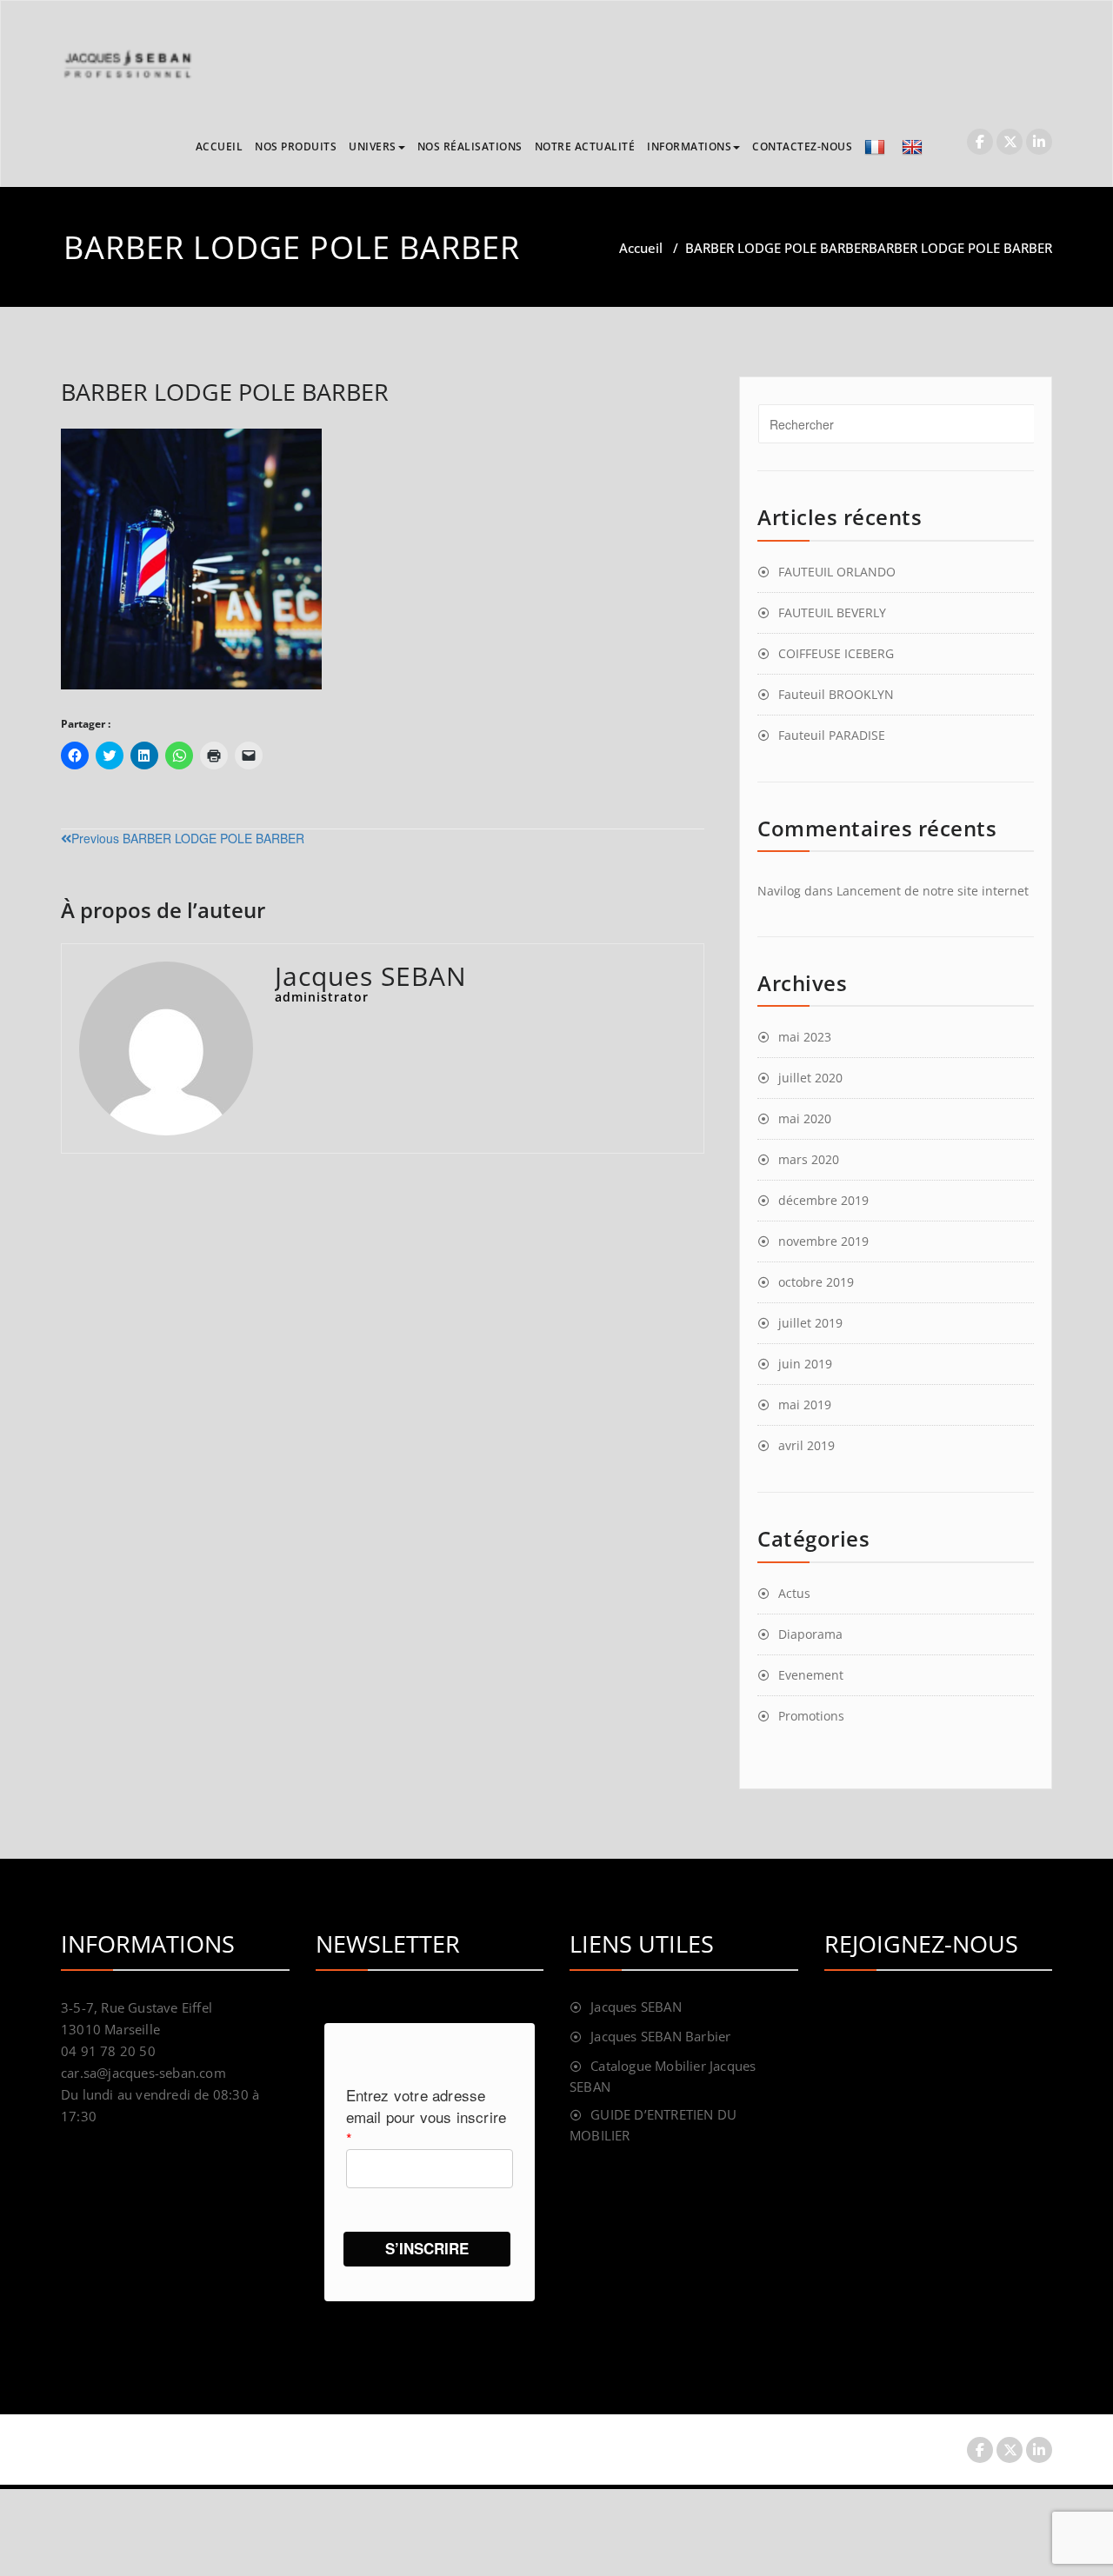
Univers (373, 146)
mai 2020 (805, 1118)
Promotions (811, 1716)
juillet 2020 (810, 1078)
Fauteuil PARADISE (832, 735)
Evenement (811, 1675)
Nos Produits (296, 146)
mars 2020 (809, 1159)
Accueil (220, 146)
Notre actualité (585, 146)
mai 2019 (805, 1404)
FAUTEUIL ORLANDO (837, 572)
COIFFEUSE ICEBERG (836, 653)
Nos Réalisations (470, 146)
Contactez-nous (802, 146)
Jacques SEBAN (636, 2007)
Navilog (779, 891)
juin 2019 (805, 1364)
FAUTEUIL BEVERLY (832, 612)
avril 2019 (806, 1445)
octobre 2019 (816, 1282)
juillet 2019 (810, 1323)
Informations (689, 146)
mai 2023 (805, 1037)
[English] (914, 147)
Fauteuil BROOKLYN (836, 694)
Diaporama (810, 1634)
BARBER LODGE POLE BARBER (777, 248)
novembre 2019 (823, 1241)
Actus (794, 1593)
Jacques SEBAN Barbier (660, 2036)
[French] (877, 147)
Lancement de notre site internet (933, 891)
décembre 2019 (823, 1200)
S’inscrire (427, 2248)
